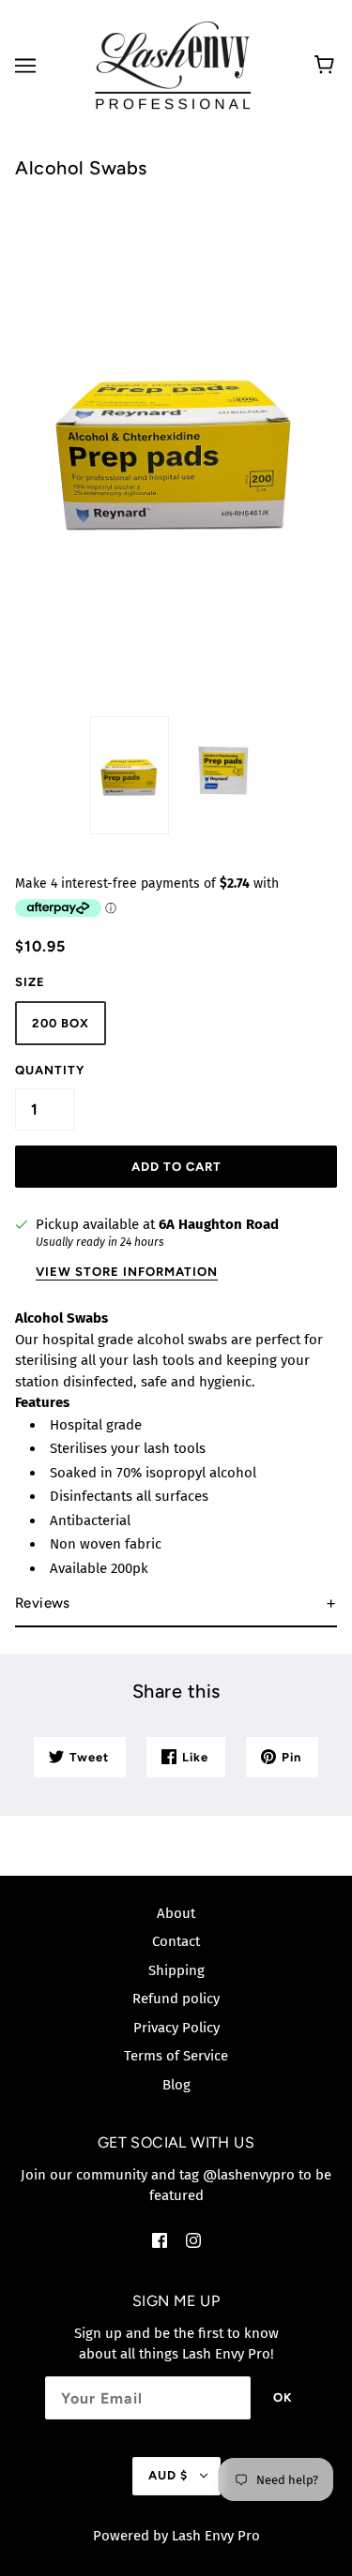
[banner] (173, 65)
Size (30, 982)
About (176, 1913)
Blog (176, 2085)
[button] (176, 1604)
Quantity (50, 1070)
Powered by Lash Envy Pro (176, 2536)
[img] (160, 2240)
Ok (283, 2397)
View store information (127, 1272)
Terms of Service (176, 2056)
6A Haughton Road (219, 1224)
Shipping (176, 1970)
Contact (176, 1941)
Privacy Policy (176, 2028)
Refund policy (176, 1999)
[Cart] (327, 66)
